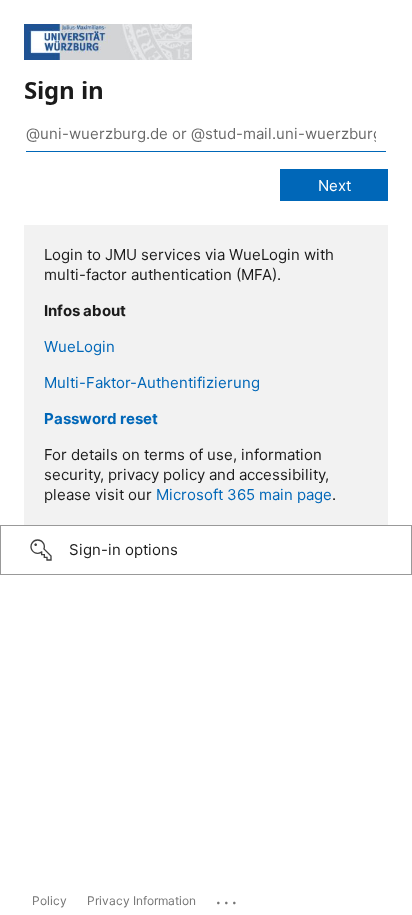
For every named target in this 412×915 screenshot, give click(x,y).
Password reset (101, 418)
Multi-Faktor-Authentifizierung (152, 382)
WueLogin (79, 346)
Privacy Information (141, 900)
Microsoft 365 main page (244, 494)
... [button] (228, 898)
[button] (206, 550)
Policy (49, 900)
